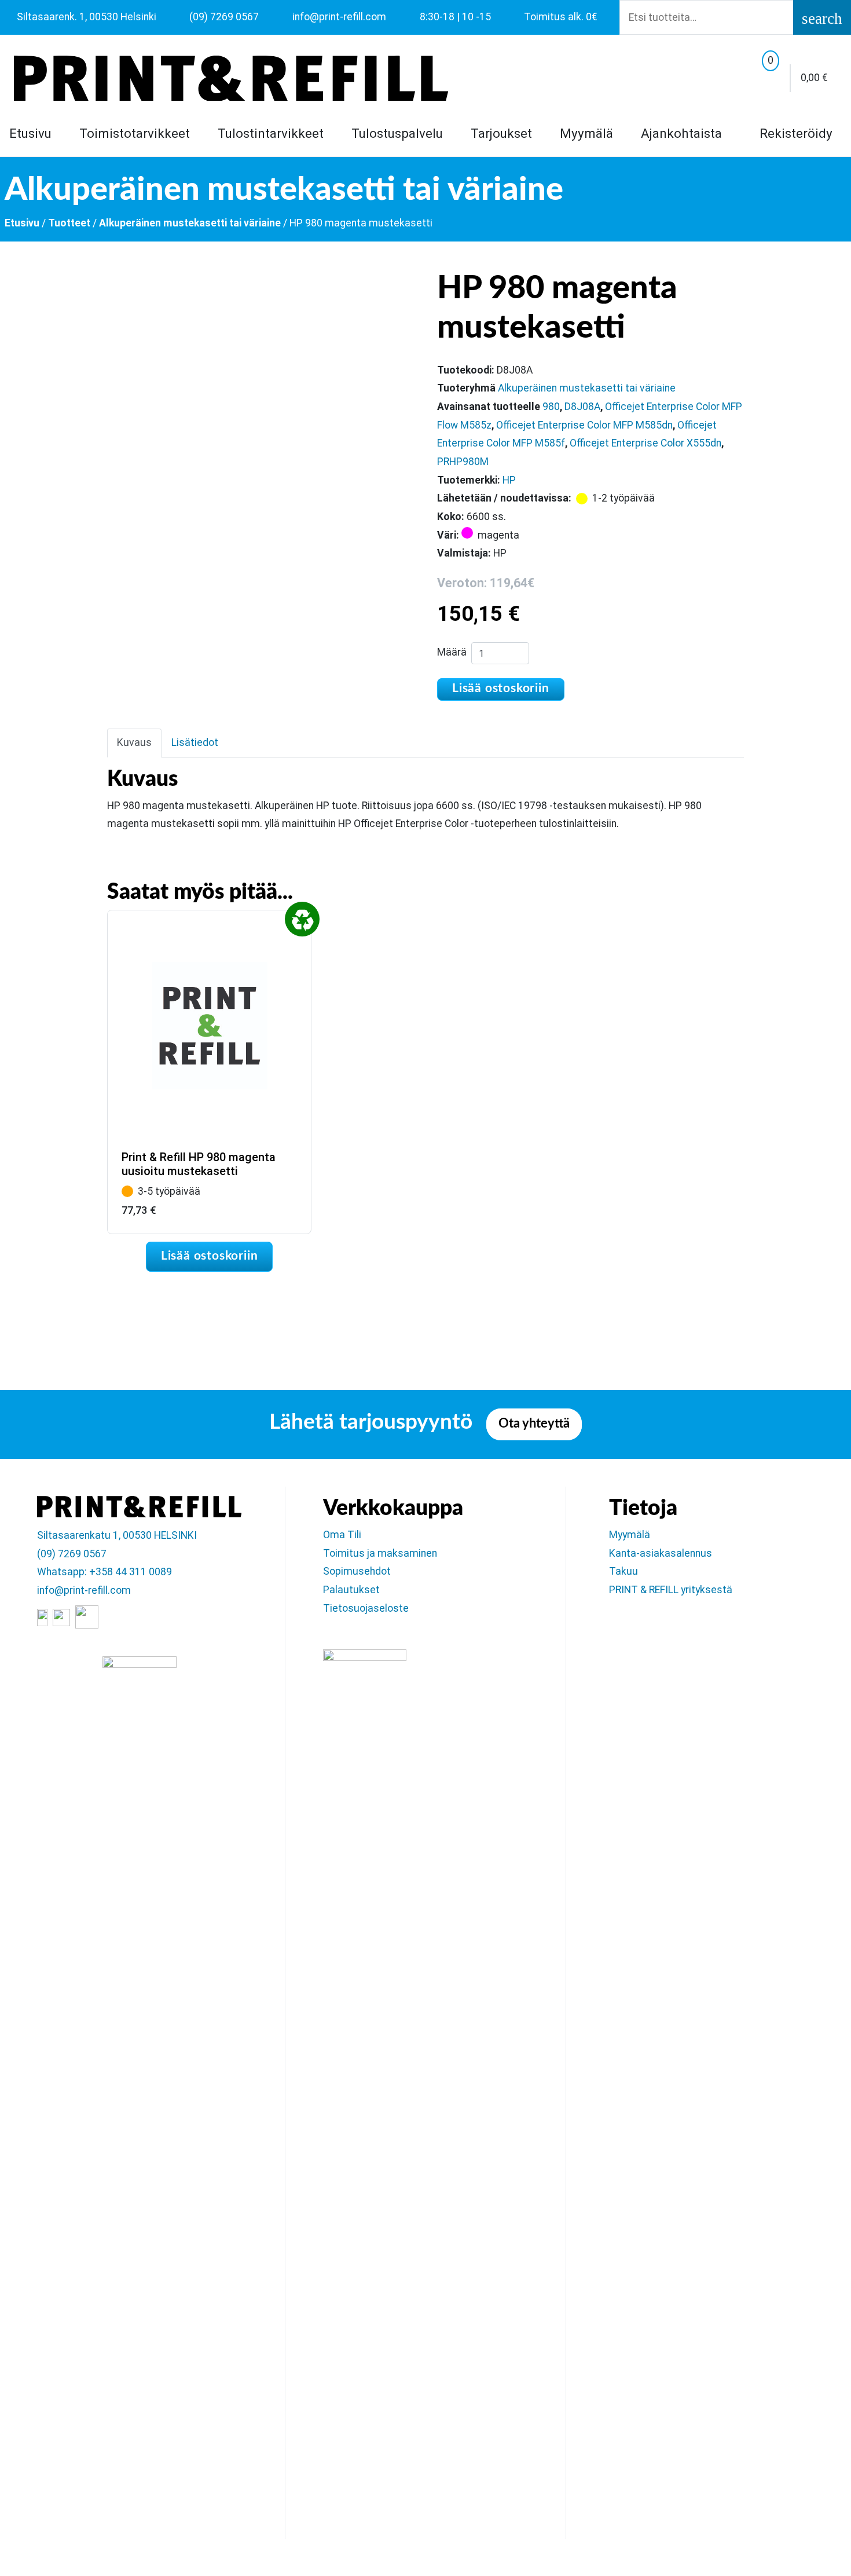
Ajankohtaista (681, 133)
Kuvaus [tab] (134, 742)
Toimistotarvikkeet (135, 133)
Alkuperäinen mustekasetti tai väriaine (190, 223)
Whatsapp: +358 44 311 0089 (104, 1572)
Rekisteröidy (794, 133)
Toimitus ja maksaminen (380, 1553)
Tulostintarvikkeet (271, 133)
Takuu (623, 1571)
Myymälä (586, 133)
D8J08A (582, 407)
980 (551, 407)
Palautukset (351, 1590)
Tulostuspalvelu (397, 133)
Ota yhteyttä (534, 1424)
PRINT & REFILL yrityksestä (671, 1590)
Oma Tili (342, 1535)
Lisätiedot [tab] (195, 742)
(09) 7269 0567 (72, 1554)
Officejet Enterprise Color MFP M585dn (584, 425)
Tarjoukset (501, 133)
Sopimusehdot (357, 1571)
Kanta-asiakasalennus (661, 1553)
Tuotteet (69, 223)
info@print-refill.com (84, 1590)
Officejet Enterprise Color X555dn (645, 443)
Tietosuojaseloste (366, 1608)
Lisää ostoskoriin (501, 688)
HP (509, 480)
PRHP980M (463, 462)
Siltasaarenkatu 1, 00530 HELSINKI (117, 1535)
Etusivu (30, 133)
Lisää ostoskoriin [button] (210, 1256)
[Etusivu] (231, 78)
